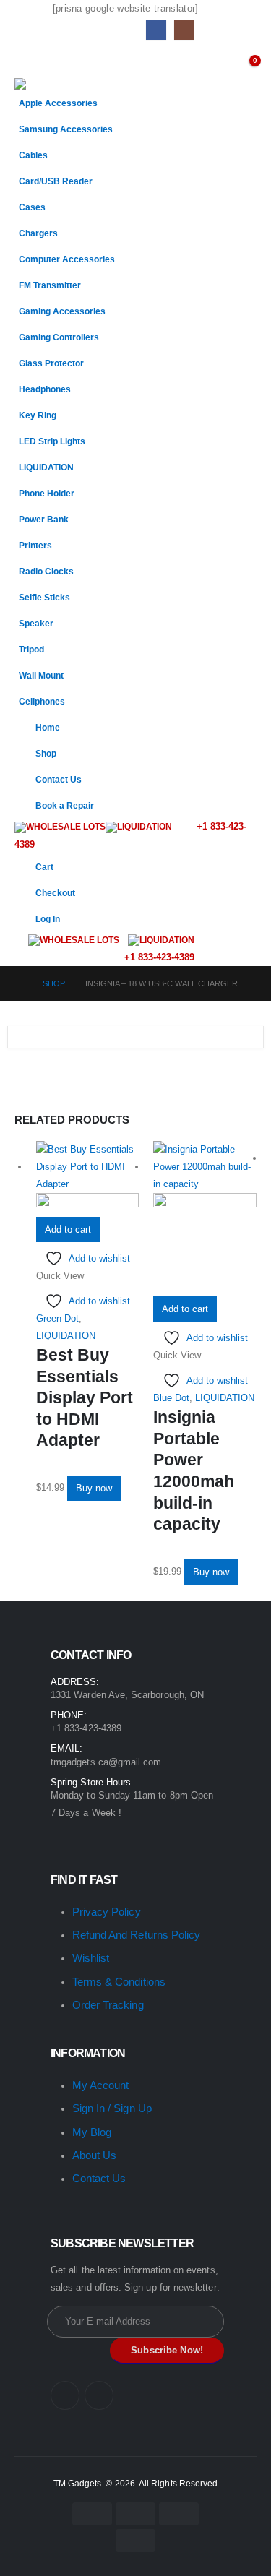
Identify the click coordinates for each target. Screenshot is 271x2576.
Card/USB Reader (56, 181)
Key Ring (38, 415)
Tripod (31, 649)
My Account (101, 2085)
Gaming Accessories (62, 311)
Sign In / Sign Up (112, 2108)
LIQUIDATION (46, 467)
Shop (46, 753)
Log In (48, 919)
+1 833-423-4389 (158, 957)
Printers (35, 545)
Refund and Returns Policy (137, 1935)
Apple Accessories (58, 103)
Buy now (94, 1488)
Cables (33, 155)
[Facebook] (156, 29)
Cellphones (42, 701)
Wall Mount (41, 675)
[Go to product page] (88, 1179)
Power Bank (44, 519)
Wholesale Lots (66, 827)
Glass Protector (51, 363)
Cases (32, 207)
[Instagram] (184, 29)
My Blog (92, 2132)
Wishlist (91, 1958)
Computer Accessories (67, 259)
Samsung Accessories (66, 129)
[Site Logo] (51, 84)
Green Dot (57, 1318)
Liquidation (145, 827)
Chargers (38, 233)
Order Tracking (108, 2005)
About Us (95, 2155)
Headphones (45, 389)
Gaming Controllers (59, 337)
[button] (27, 60)
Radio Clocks (46, 571)
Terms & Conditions (119, 1982)
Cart (44, 867)
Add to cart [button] (68, 1229)
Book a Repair (65, 805)
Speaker (36, 623)
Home (48, 727)
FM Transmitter (50, 285)
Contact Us (59, 779)
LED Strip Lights (52, 441)
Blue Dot (171, 1398)
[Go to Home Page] (18, 983)
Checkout (55, 893)
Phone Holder (47, 493)
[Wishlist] (219, 64)
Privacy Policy (107, 1912)
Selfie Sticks (44, 597)
